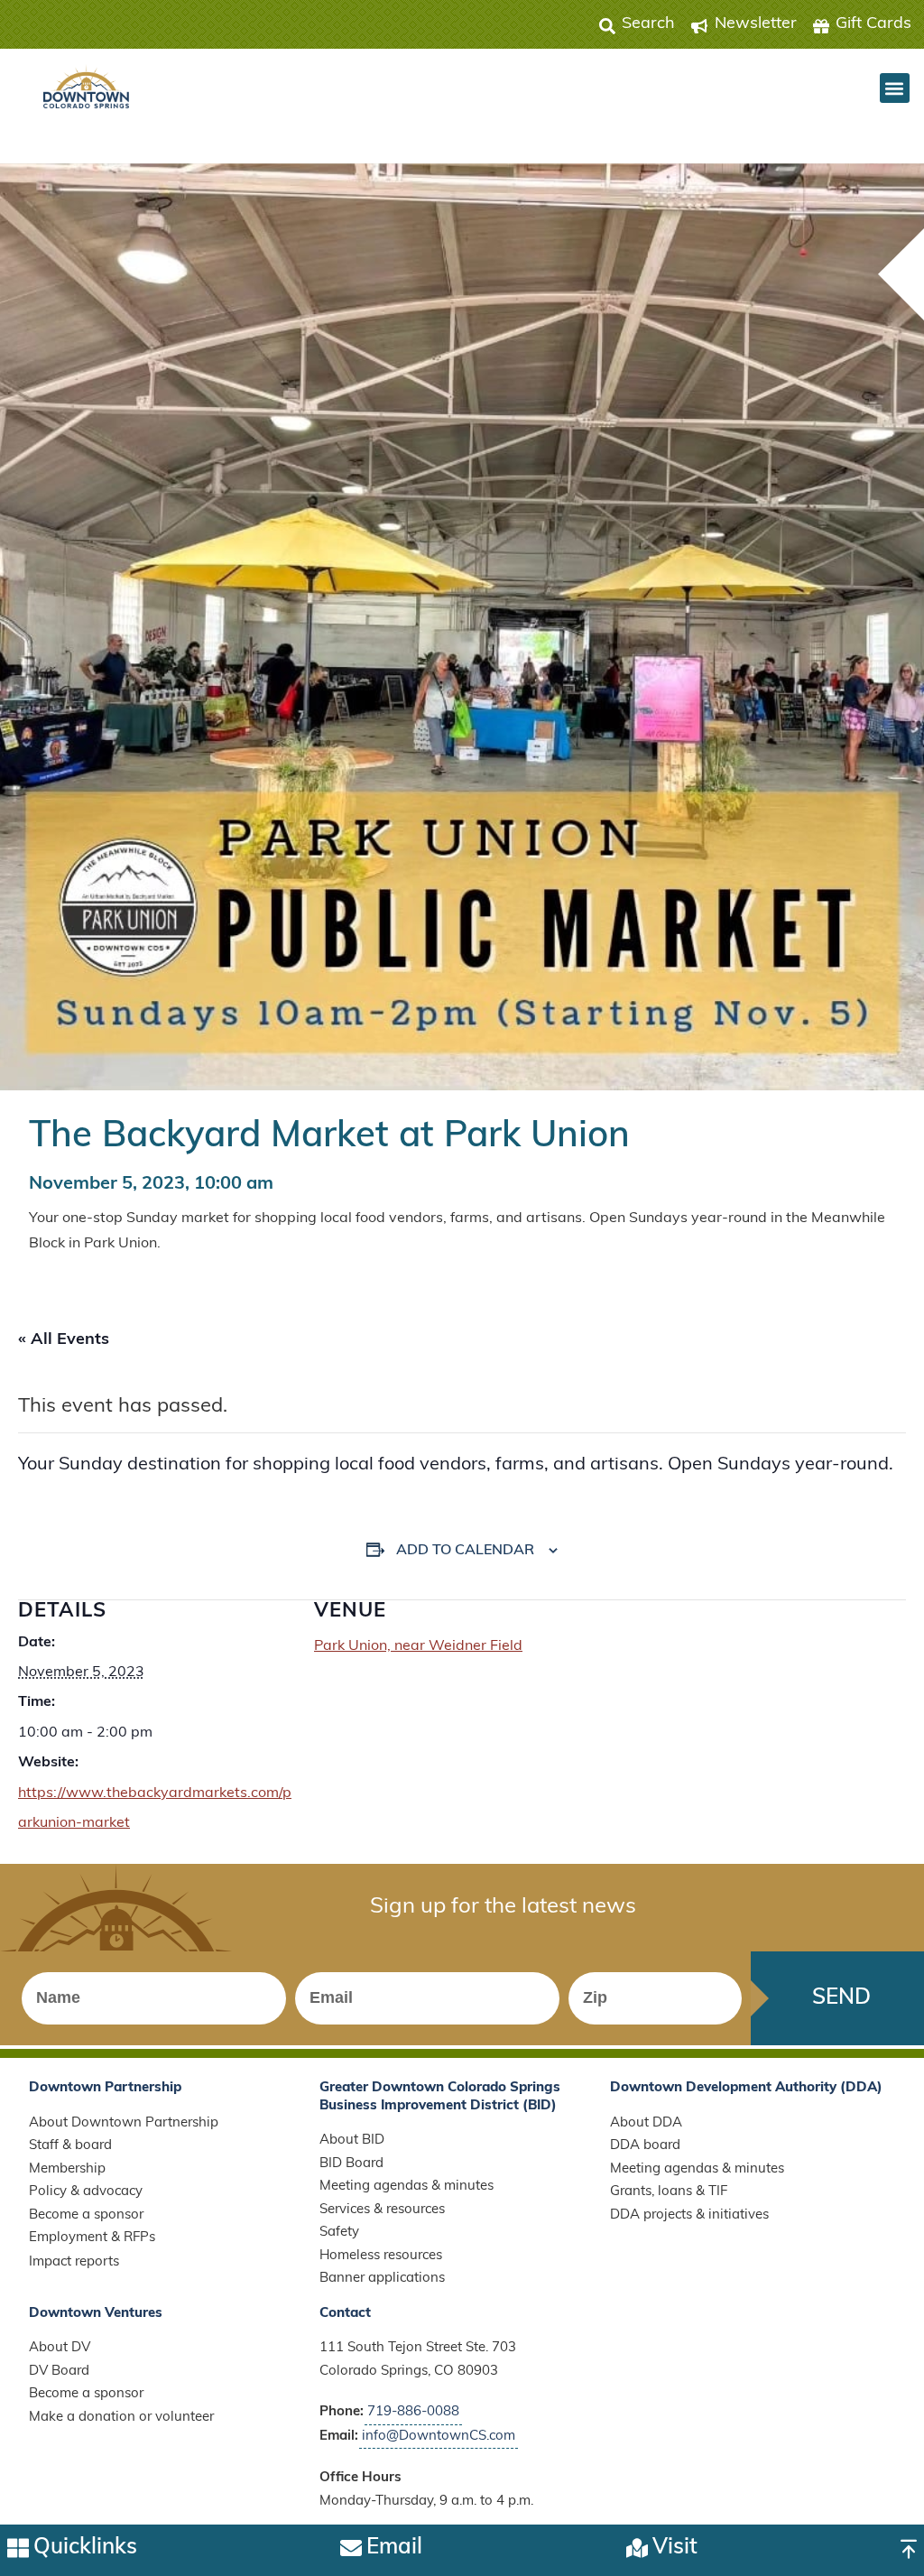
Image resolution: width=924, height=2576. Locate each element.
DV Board (59, 2372)
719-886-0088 (413, 2412)
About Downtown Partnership (124, 2123)
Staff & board (70, 2146)
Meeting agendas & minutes (407, 2187)
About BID (352, 2140)
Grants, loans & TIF (669, 2192)
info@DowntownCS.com (439, 2437)
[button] (895, 88)
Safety (339, 2233)
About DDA (646, 2123)
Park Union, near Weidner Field (418, 1646)
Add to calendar (465, 1551)
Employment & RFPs (92, 2238)
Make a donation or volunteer (121, 2418)
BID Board (351, 2164)
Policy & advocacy (86, 2192)
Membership (67, 2169)
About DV (60, 2348)
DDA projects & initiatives (689, 2215)
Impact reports (74, 2262)
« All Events (64, 1340)
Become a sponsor (86, 2215)
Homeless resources (381, 2256)
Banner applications (382, 2279)
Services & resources (382, 2210)
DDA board (645, 2146)
